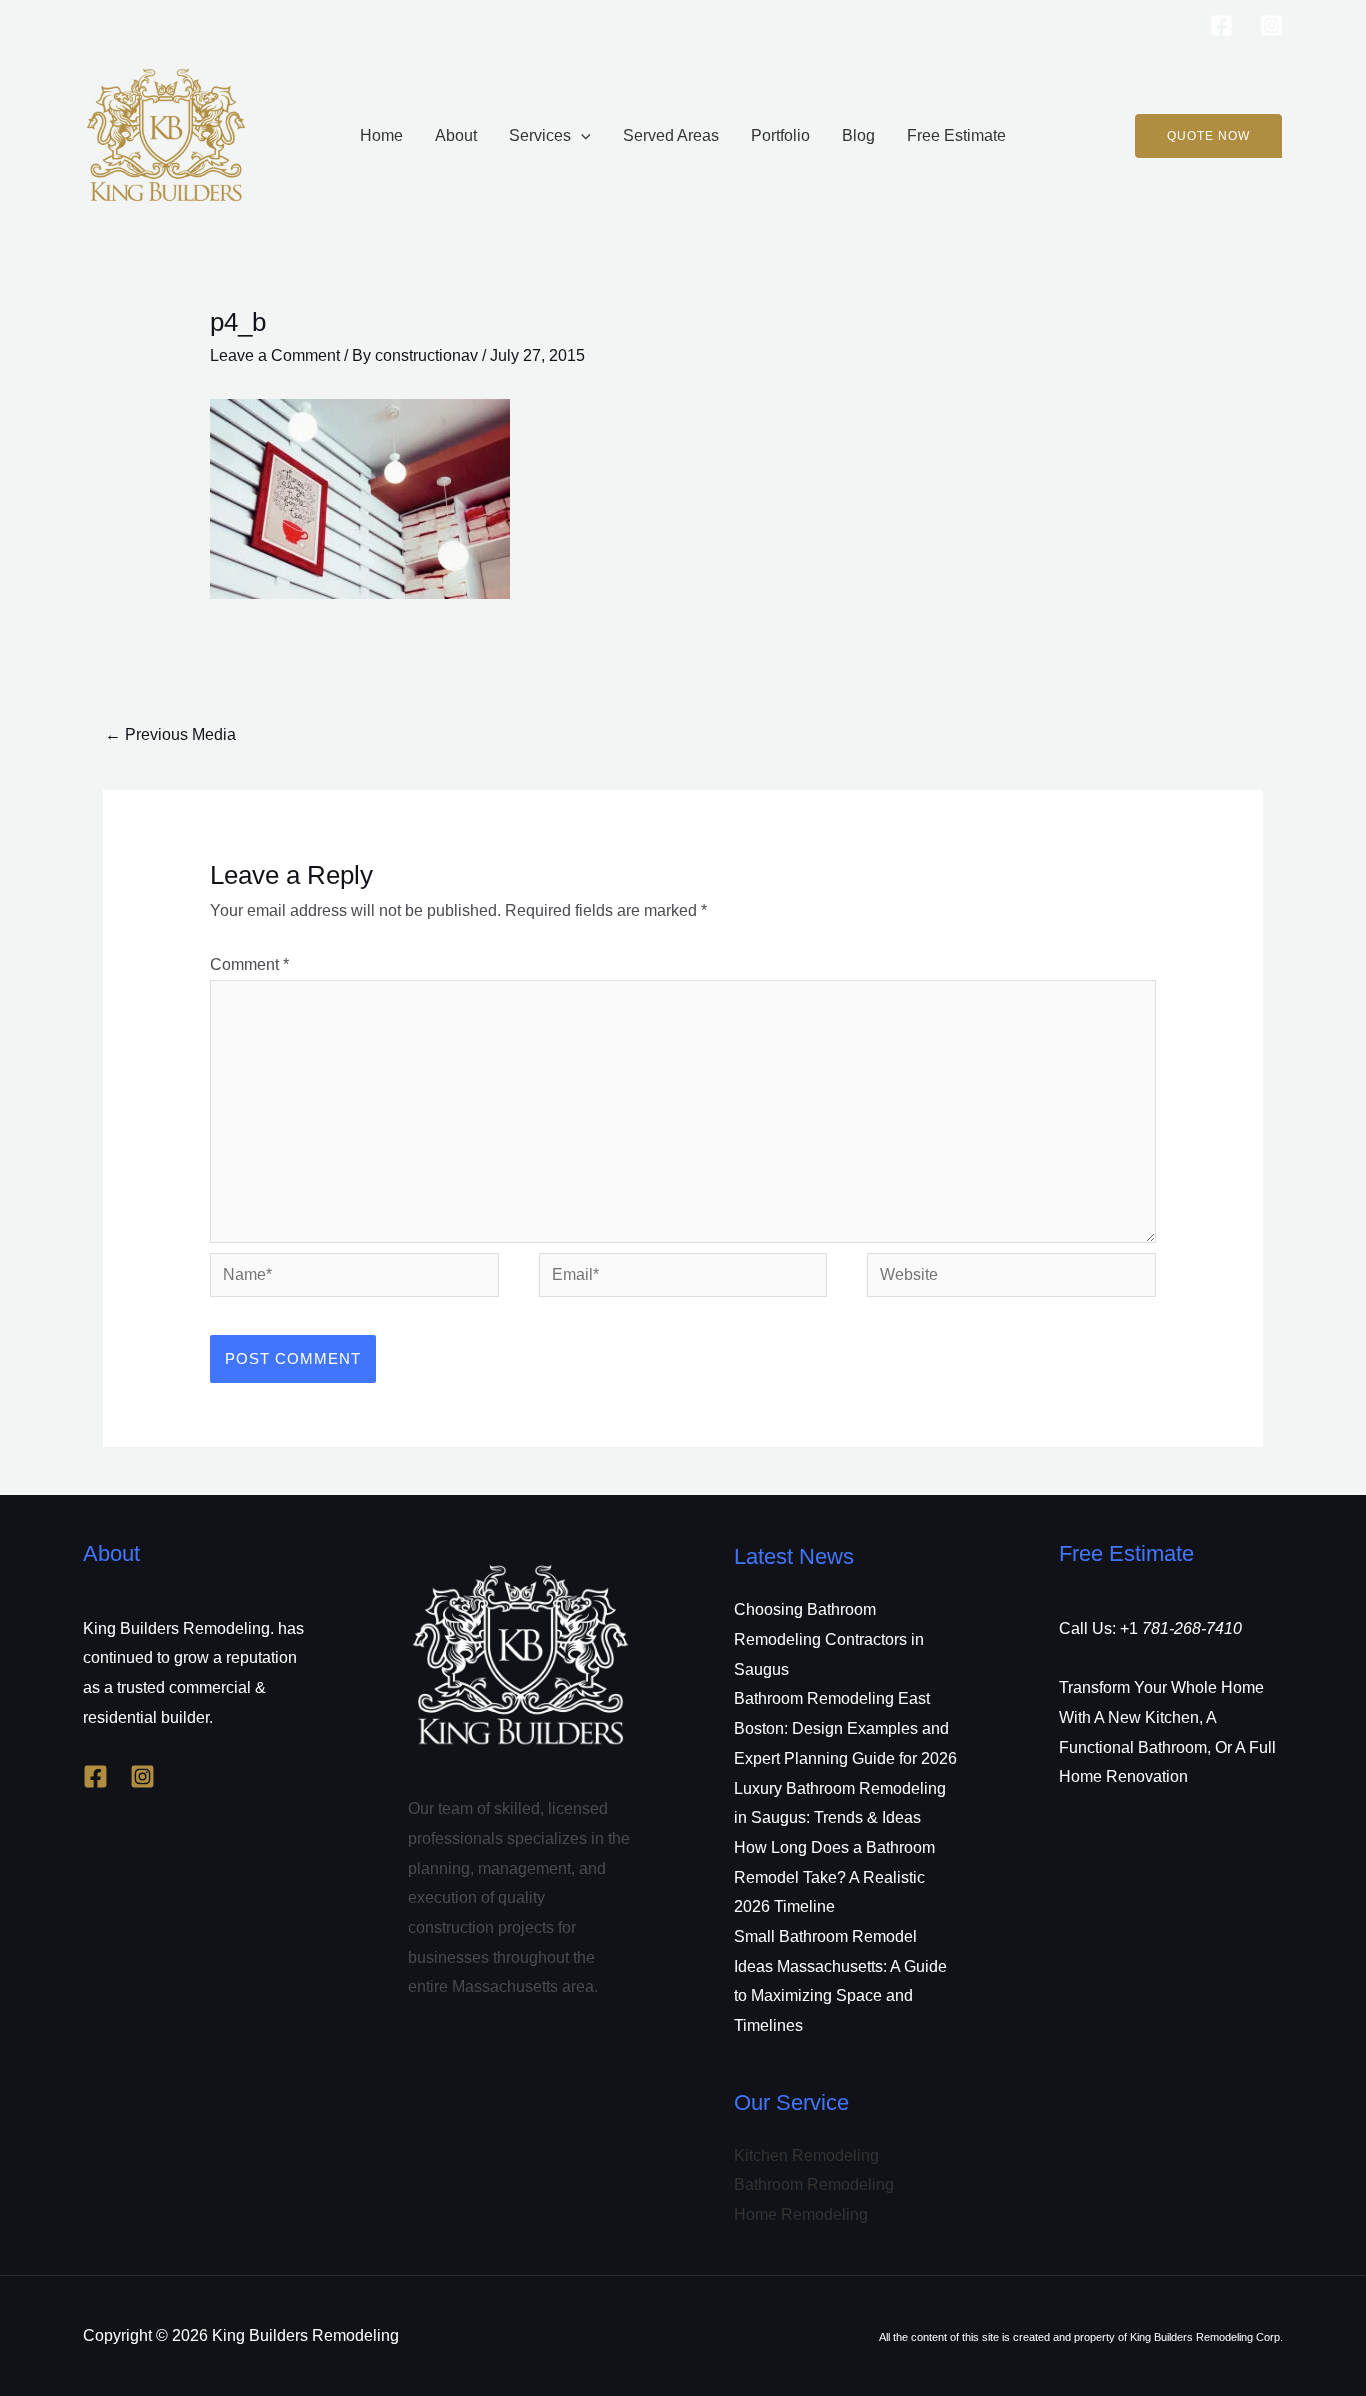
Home (381, 135)
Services (540, 135)
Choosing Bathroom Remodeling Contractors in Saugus (829, 1639)
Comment (249, 964)
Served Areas (671, 135)
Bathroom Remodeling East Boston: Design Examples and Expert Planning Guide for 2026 (845, 1728)
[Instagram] (1271, 25)
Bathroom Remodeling (814, 2184)
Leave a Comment (275, 355)
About (456, 135)
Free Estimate (956, 135)
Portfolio (780, 135)
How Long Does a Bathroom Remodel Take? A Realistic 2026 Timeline (834, 1877)
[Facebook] (1221, 25)
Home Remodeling (801, 2214)
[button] (581, 136)
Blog (858, 135)
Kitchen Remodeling (806, 2155)
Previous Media (170, 734)
